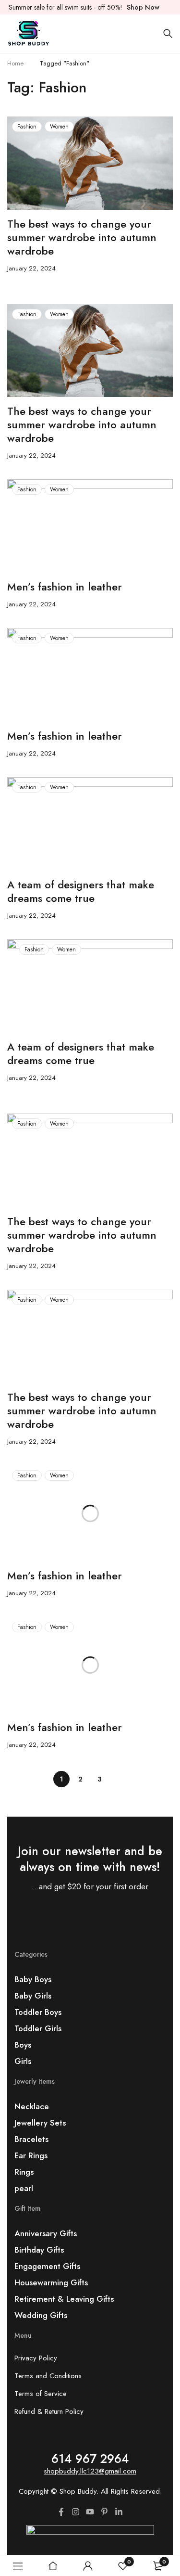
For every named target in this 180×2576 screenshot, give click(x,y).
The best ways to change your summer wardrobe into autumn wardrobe (82, 237)
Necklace (32, 2106)
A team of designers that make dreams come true (81, 891)
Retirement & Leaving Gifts (64, 2299)
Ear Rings (31, 2155)
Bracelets (31, 2139)
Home (15, 63)
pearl (24, 2188)
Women (59, 127)
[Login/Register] (88, 2566)
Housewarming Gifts (51, 2282)
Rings (24, 2172)
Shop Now (143, 7)
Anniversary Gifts (46, 2233)
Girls (23, 2061)
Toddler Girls (38, 2028)
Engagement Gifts (47, 2266)
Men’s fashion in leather (65, 587)
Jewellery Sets (40, 2123)
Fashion (27, 127)
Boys (23, 2045)
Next (119, 1779)
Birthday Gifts (39, 2250)
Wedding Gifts (41, 2315)
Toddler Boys (38, 2012)
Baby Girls (33, 1996)
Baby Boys (33, 1979)
